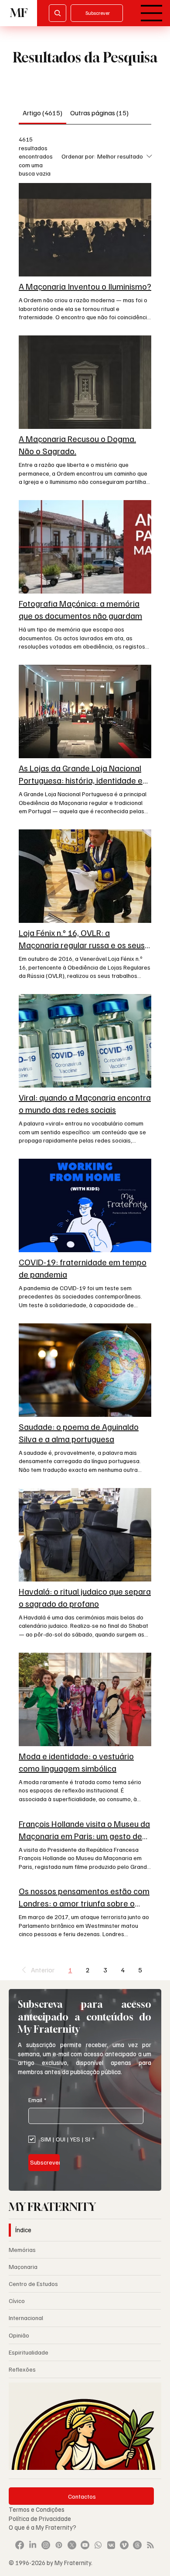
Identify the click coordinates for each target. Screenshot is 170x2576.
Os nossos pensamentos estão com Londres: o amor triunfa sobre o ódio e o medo (84, 1897)
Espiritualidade (29, 2352)
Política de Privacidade (41, 2518)
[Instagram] (46, 2545)
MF (19, 13)
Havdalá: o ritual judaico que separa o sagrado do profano (85, 1597)
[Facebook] (20, 2545)
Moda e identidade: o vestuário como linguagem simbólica (76, 1762)
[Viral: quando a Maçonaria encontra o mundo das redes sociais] (85, 1041)
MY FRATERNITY (52, 2207)
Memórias (22, 2250)
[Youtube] (85, 2545)
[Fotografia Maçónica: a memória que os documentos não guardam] (85, 547)
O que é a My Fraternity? (42, 2527)
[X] (72, 2545)
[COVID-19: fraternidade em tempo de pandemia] (85, 1205)
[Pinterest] (59, 2545)
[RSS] (150, 2545)
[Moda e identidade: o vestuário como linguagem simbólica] (85, 1699)
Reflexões (22, 2369)
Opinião (19, 2335)
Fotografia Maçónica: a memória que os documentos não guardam (80, 609)
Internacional (26, 2318)
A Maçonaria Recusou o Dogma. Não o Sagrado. (77, 445)
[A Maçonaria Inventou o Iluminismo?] (85, 230)
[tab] (42, 113)
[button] (37, 1970)
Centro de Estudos (33, 2284)
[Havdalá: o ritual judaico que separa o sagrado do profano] (85, 1535)
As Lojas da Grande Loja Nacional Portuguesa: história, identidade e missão (81, 774)
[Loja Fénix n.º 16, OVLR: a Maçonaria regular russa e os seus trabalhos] (85, 876)
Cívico (17, 2301)
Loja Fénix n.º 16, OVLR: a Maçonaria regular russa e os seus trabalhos (82, 939)
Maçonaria (23, 2267)
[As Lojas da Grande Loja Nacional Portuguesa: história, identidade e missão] (85, 711)
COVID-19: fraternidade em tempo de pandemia (83, 1268)
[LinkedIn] (33, 2545)
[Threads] (137, 2545)
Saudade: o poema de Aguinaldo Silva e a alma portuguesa (79, 1433)
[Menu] (152, 13)
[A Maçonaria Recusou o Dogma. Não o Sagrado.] (85, 382)
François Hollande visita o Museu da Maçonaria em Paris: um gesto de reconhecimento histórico (84, 1830)
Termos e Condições (37, 2509)
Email (37, 2100)
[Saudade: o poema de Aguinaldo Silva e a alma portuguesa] (85, 1370)
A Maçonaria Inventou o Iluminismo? (85, 286)
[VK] (111, 2545)
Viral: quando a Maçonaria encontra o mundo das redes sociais (85, 1103)
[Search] (58, 13)
